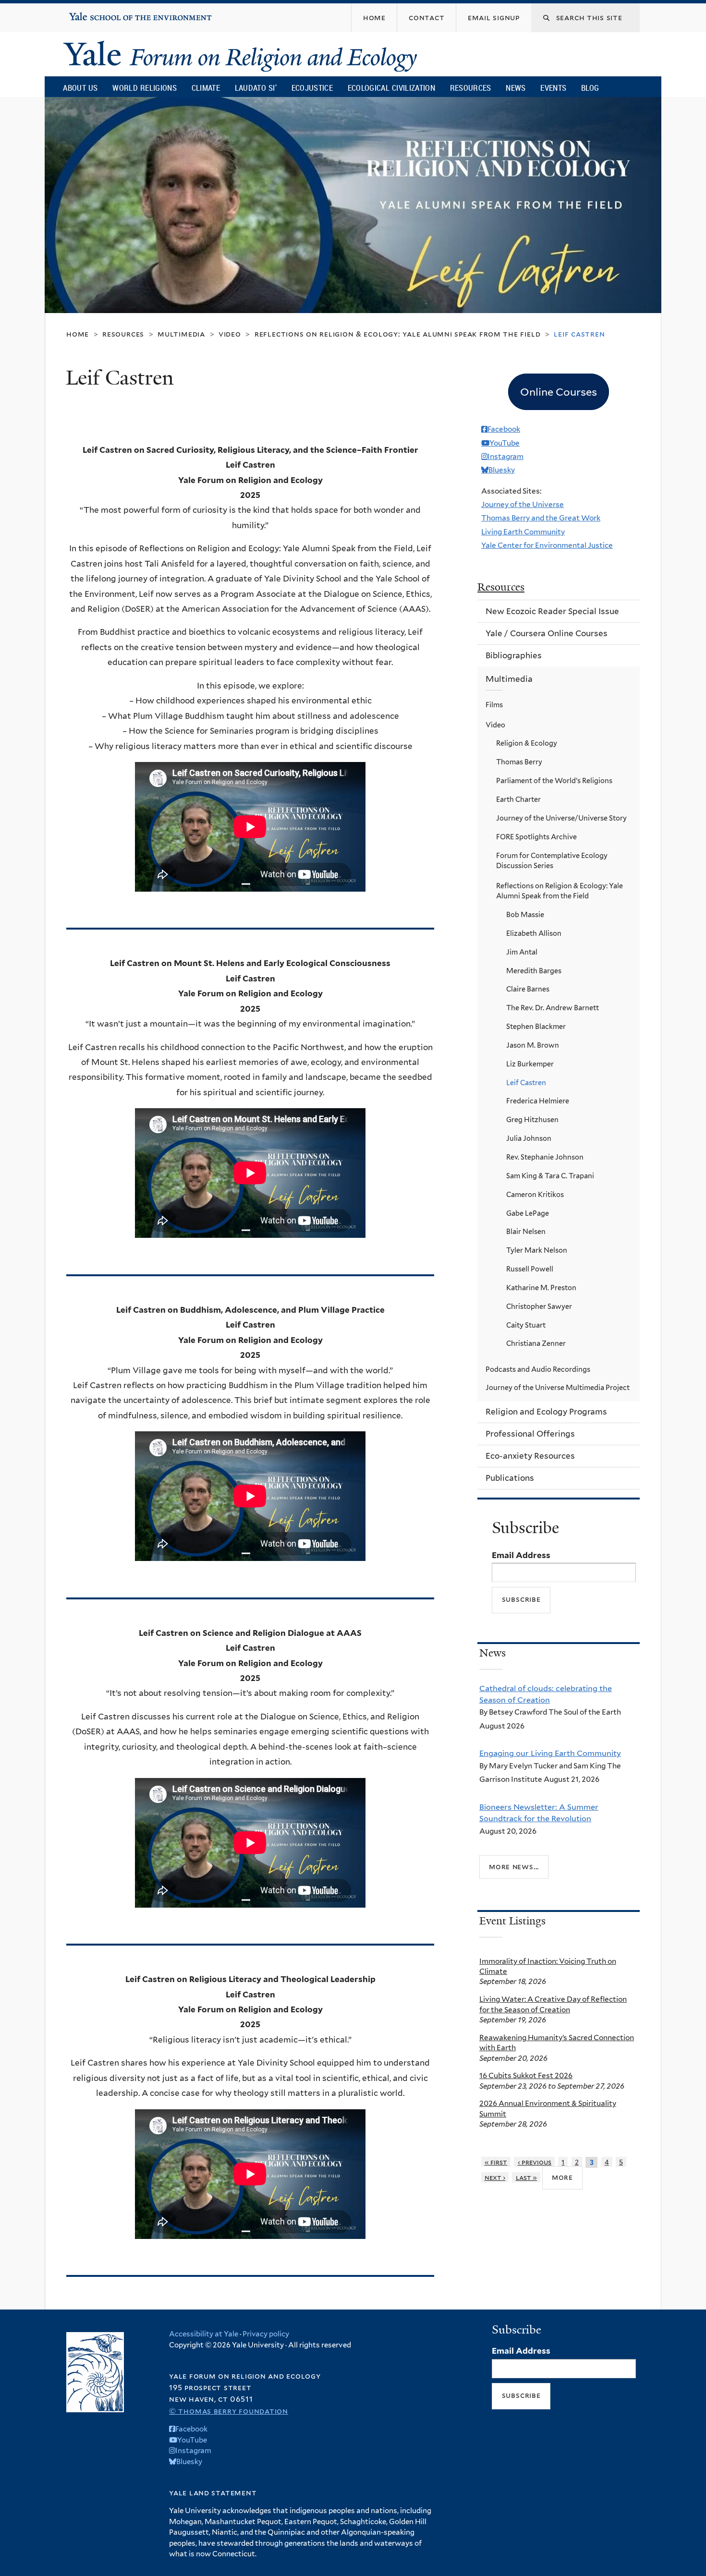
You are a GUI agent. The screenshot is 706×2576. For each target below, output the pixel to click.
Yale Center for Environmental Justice (547, 545)
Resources (471, 88)
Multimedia (181, 334)
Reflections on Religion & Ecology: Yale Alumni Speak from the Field (398, 334)
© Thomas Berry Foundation (229, 2411)
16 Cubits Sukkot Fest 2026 (526, 2075)
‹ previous (535, 2162)
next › (495, 2177)
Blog (590, 88)
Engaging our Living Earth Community (550, 1753)
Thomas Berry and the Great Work (541, 518)
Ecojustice (312, 88)
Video (230, 334)
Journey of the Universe (523, 504)
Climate (206, 88)
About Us (80, 88)
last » (527, 2177)
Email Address (521, 1555)
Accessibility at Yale (204, 2334)
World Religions (145, 88)
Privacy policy (266, 2334)
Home (78, 334)
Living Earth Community (523, 532)
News (516, 88)
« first (496, 2162)
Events (553, 88)
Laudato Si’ (256, 88)
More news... (514, 1867)
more (562, 2177)
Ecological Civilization (392, 88)
